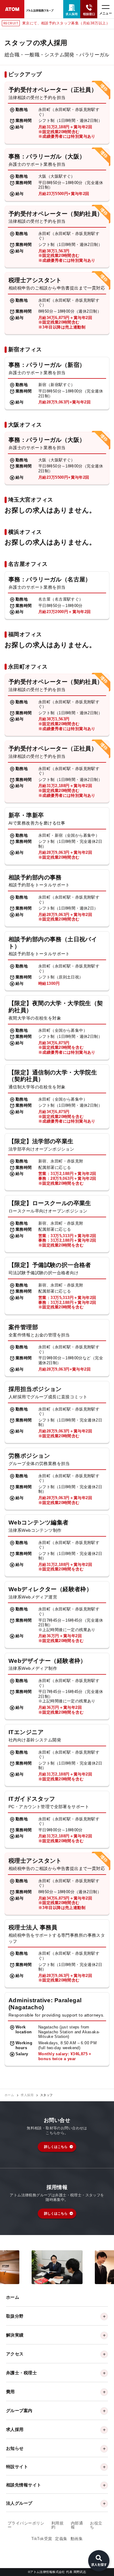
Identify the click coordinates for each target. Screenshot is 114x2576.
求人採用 (27, 2095)
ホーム (9, 2095)
